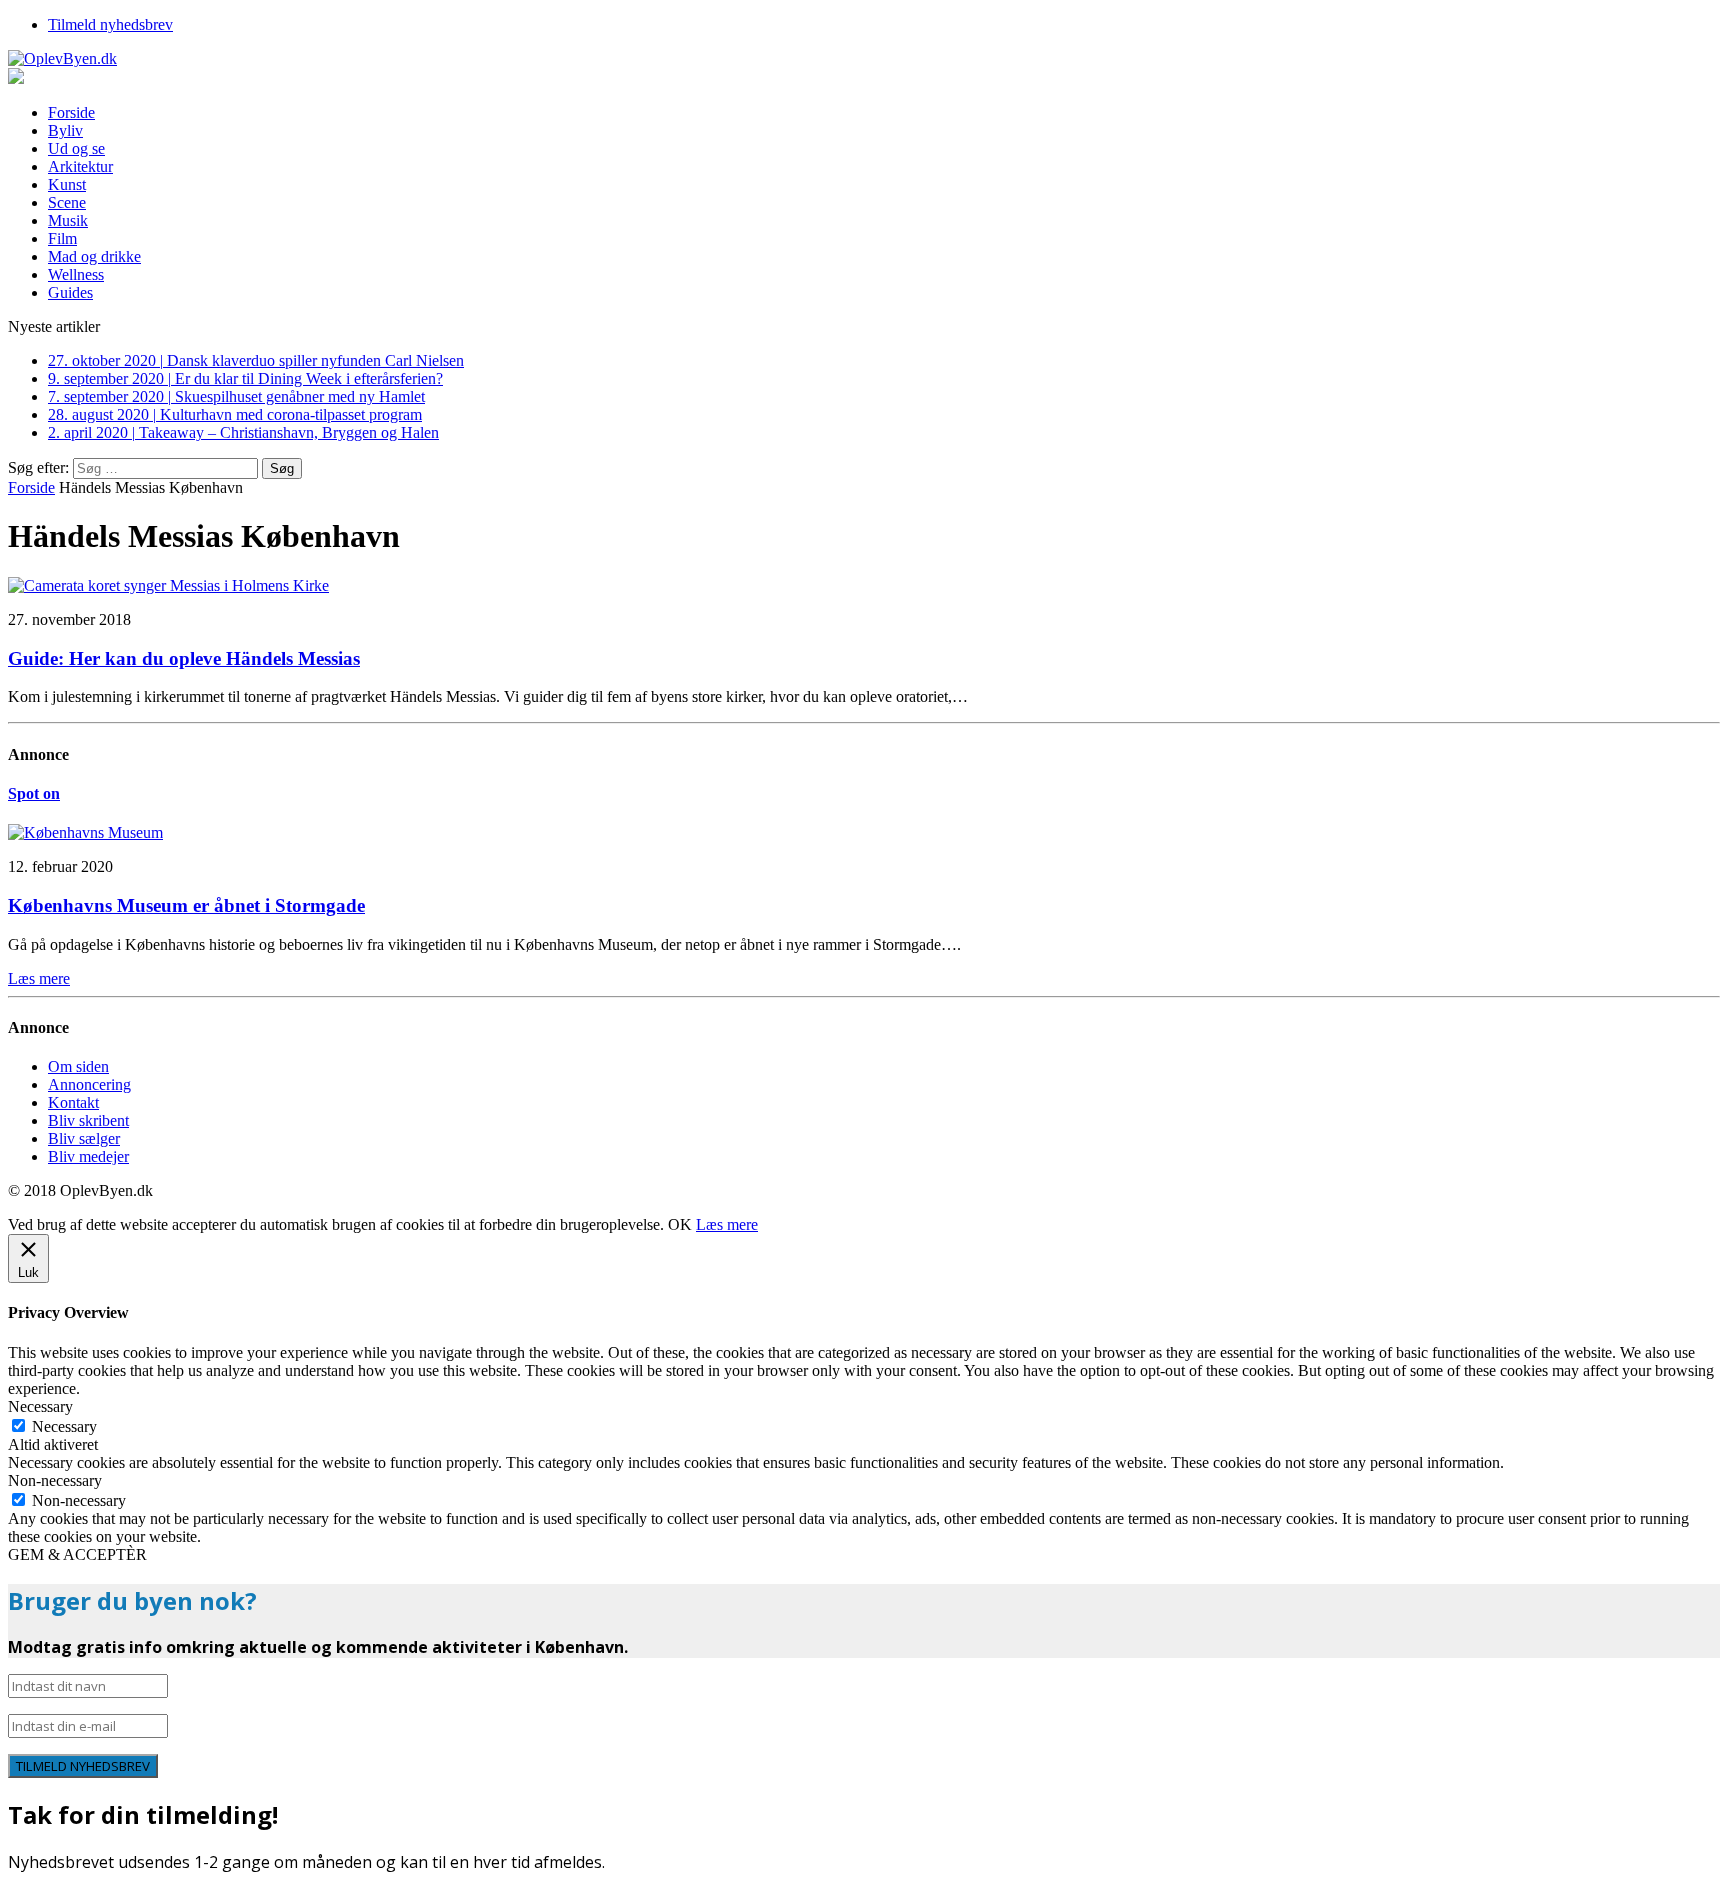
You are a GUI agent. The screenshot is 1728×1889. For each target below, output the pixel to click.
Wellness (76, 274)
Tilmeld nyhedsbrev (110, 24)
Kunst (67, 184)
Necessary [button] (40, 1406)
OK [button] (680, 1224)
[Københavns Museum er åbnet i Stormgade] (85, 832)
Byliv (65, 130)
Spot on (34, 793)
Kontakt (73, 1102)
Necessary (64, 1426)
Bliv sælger (84, 1138)
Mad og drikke (94, 256)
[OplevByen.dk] (864, 59)
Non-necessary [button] (55, 1480)
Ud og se (76, 148)
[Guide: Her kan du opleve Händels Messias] (168, 585)
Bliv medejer (88, 1156)
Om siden (78, 1066)
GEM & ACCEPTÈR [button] (77, 1554)
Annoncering (89, 1084)
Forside (71, 112)
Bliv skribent (88, 1120)
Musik (68, 220)
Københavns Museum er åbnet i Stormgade (186, 905)
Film (62, 238)
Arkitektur (80, 166)
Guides (70, 292)
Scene (67, 202)
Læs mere (727, 1224)
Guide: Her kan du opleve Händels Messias (184, 658)
